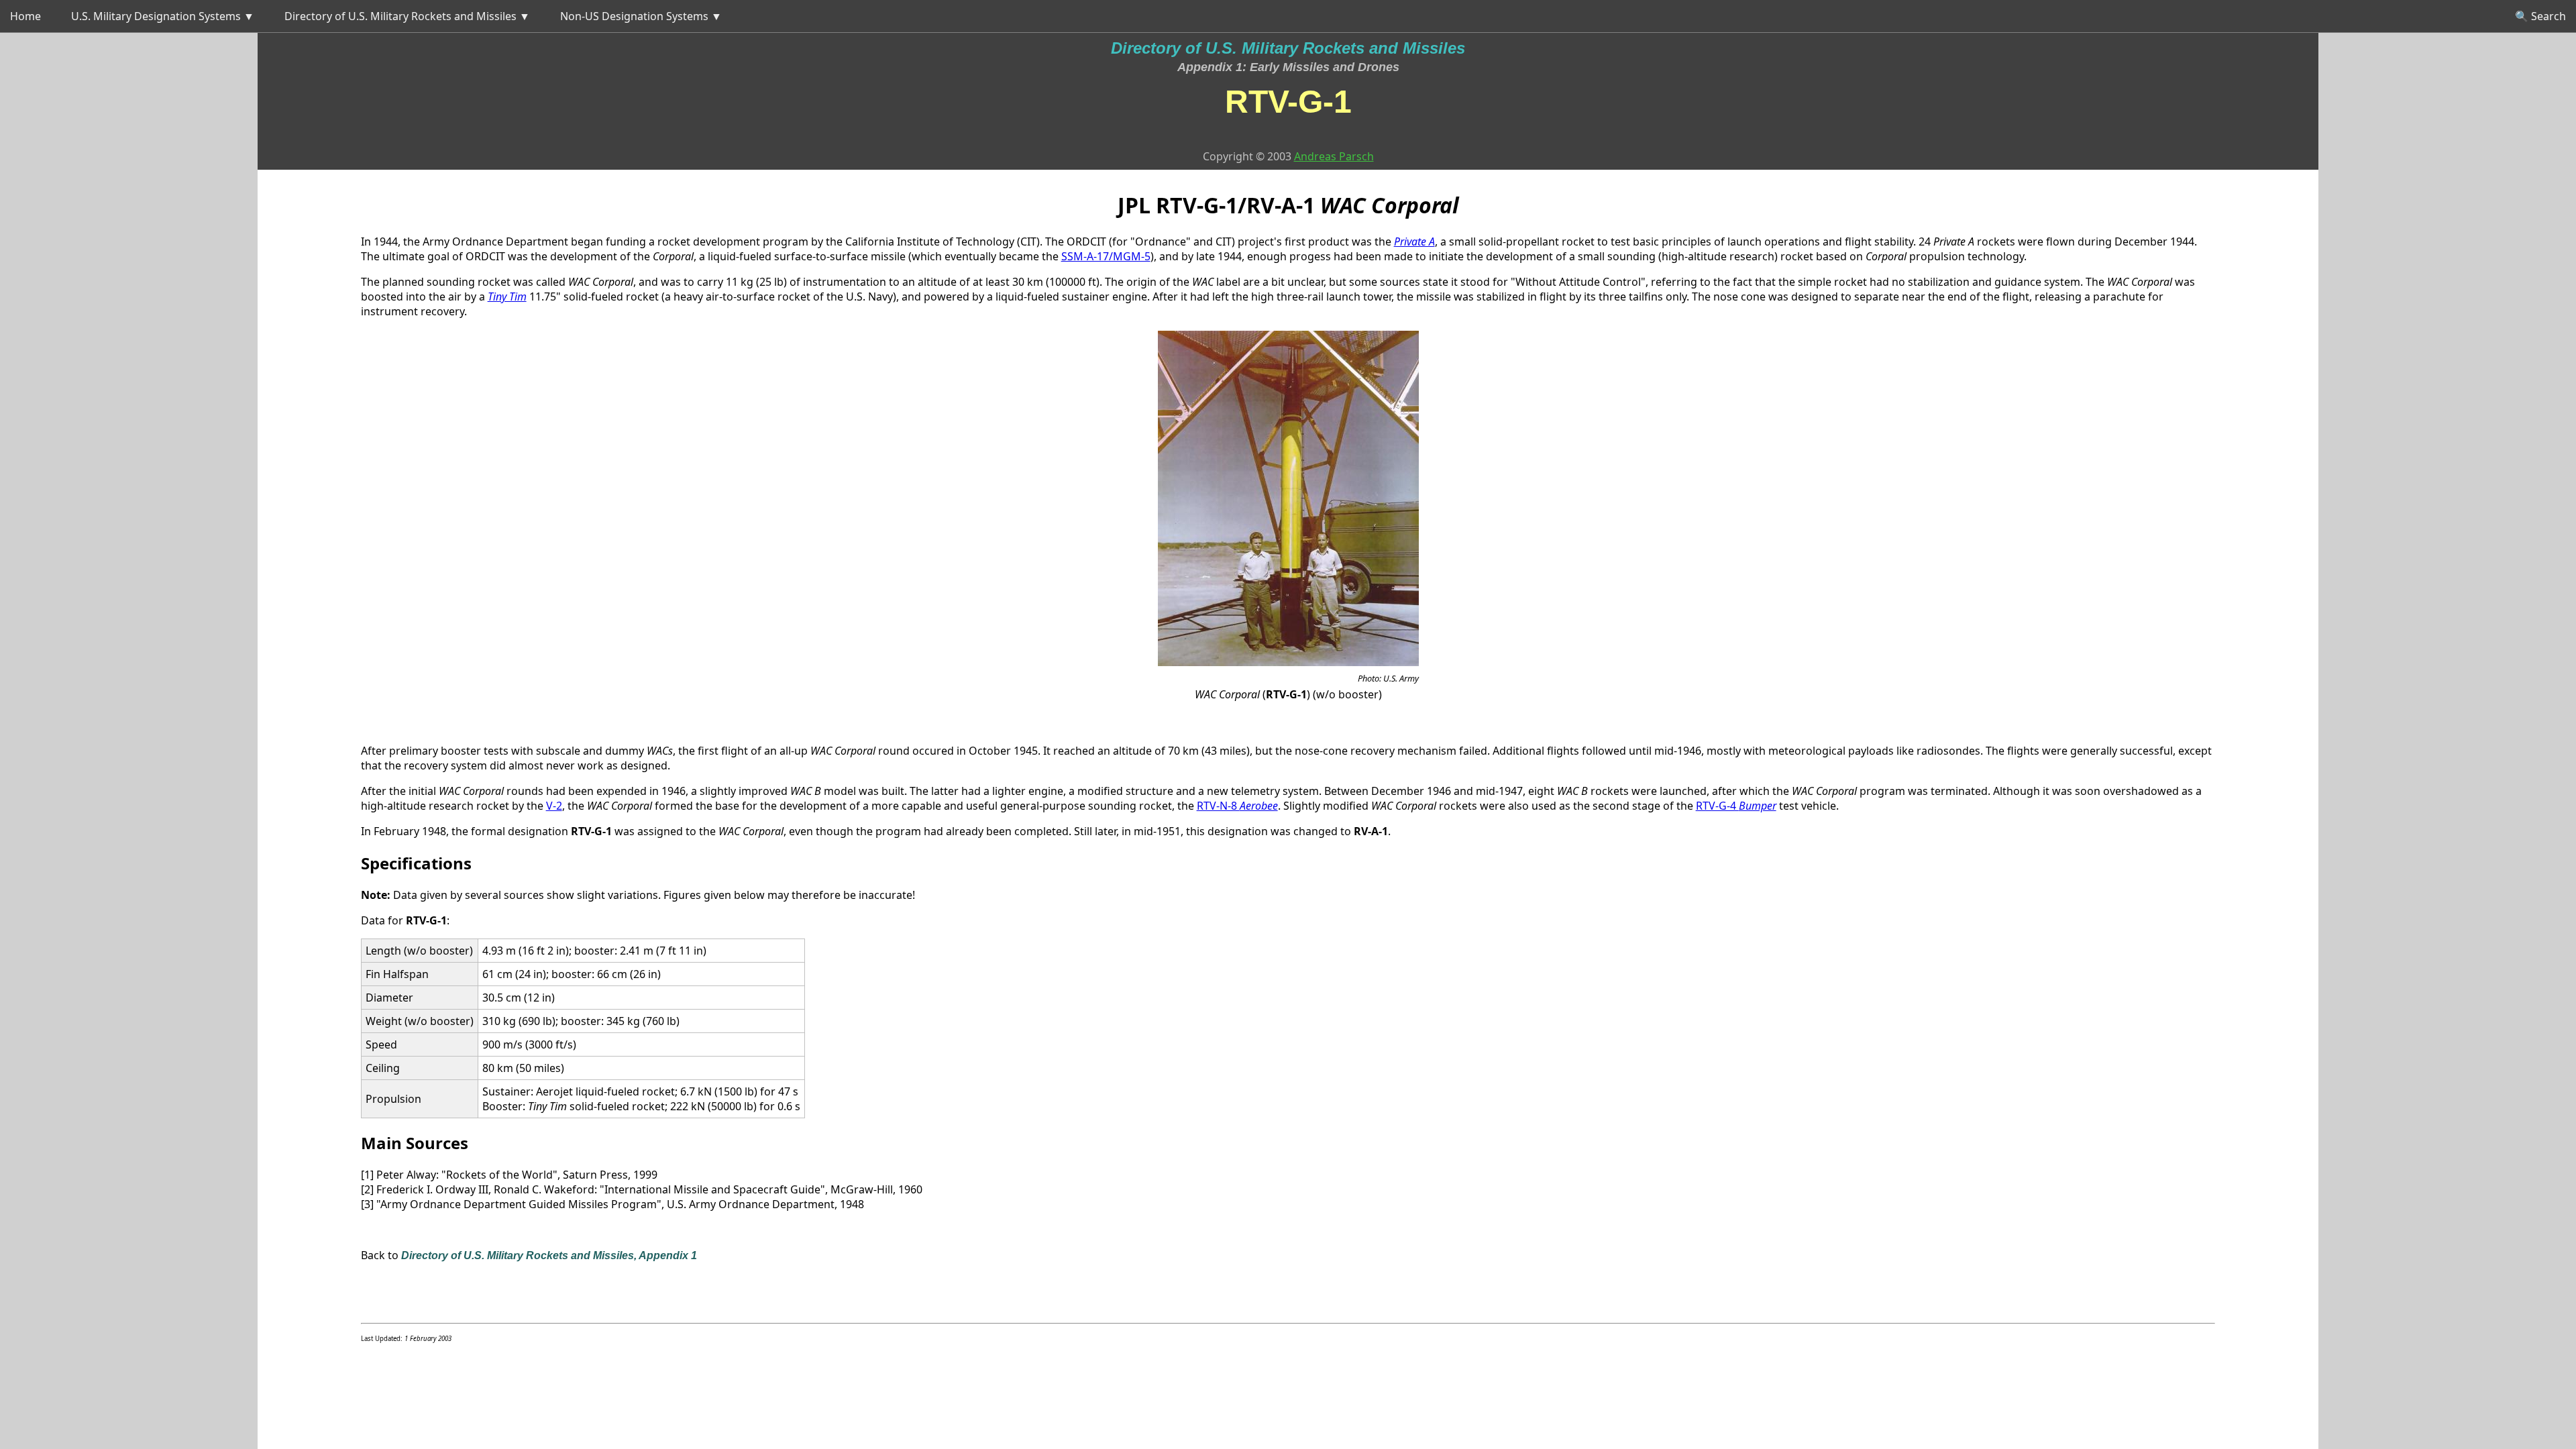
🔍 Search (2540, 16)
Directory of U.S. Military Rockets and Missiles (1288, 48)
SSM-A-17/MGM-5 (1106, 256)
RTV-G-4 (1736, 806)
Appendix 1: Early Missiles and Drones (1288, 67)
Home (25, 16)
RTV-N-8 (1237, 806)
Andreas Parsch (1334, 156)
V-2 (554, 806)
